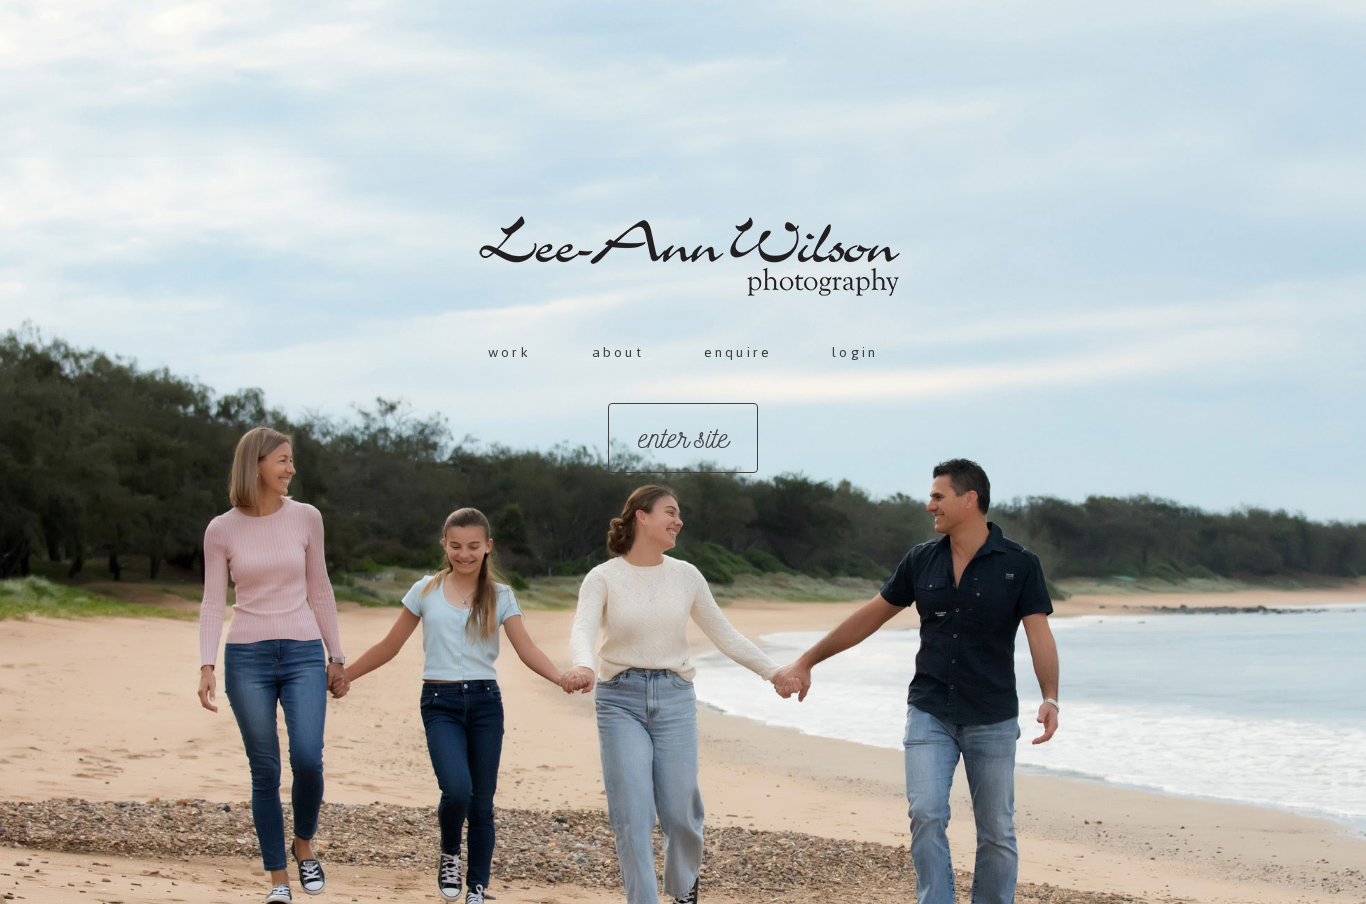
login (855, 352)
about (618, 352)
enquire (738, 352)
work (510, 352)
